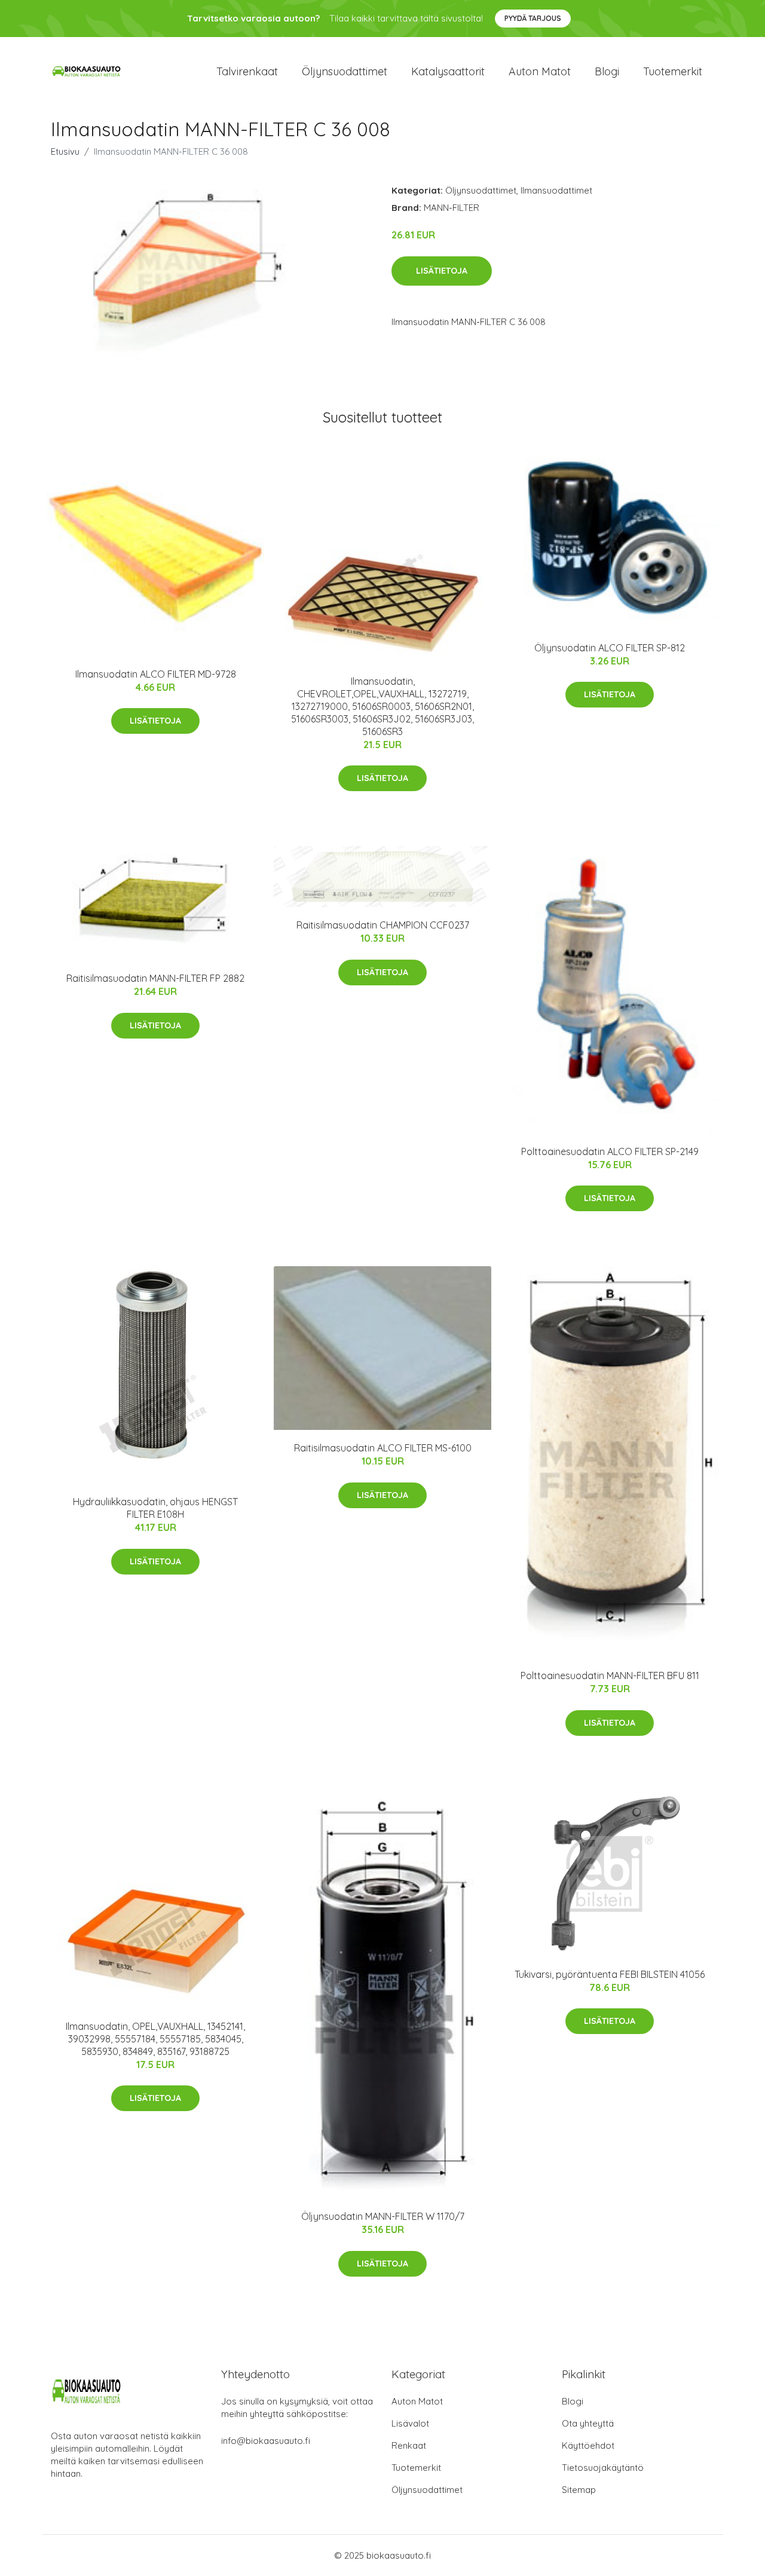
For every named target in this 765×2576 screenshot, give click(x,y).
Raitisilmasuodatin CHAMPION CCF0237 (383, 925)
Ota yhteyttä (588, 2423)
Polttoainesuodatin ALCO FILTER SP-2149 (610, 1151)
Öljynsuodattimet (345, 71)
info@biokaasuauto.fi (266, 2441)
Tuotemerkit (673, 71)
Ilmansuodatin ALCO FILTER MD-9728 (156, 674)
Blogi (607, 71)
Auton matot (540, 71)
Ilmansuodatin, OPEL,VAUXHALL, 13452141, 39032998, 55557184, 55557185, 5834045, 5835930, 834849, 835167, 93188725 (155, 2039)
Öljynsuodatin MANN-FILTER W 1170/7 (383, 2216)
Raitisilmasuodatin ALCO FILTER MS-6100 (383, 1448)
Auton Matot (417, 2401)
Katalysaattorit (448, 71)
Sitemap (579, 2490)
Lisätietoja (442, 271)
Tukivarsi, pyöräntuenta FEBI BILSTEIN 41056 (610, 1974)
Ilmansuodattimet (556, 190)
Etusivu (65, 151)
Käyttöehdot (588, 2445)
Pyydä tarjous (533, 18)
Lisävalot (410, 2423)
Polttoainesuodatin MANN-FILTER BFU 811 (610, 1676)
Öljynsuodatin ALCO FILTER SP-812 (610, 648)
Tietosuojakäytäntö (603, 2468)
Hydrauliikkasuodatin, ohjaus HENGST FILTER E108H (155, 1508)
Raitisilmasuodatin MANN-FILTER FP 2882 (155, 978)
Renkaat (409, 2445)
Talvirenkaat (247, 71)
